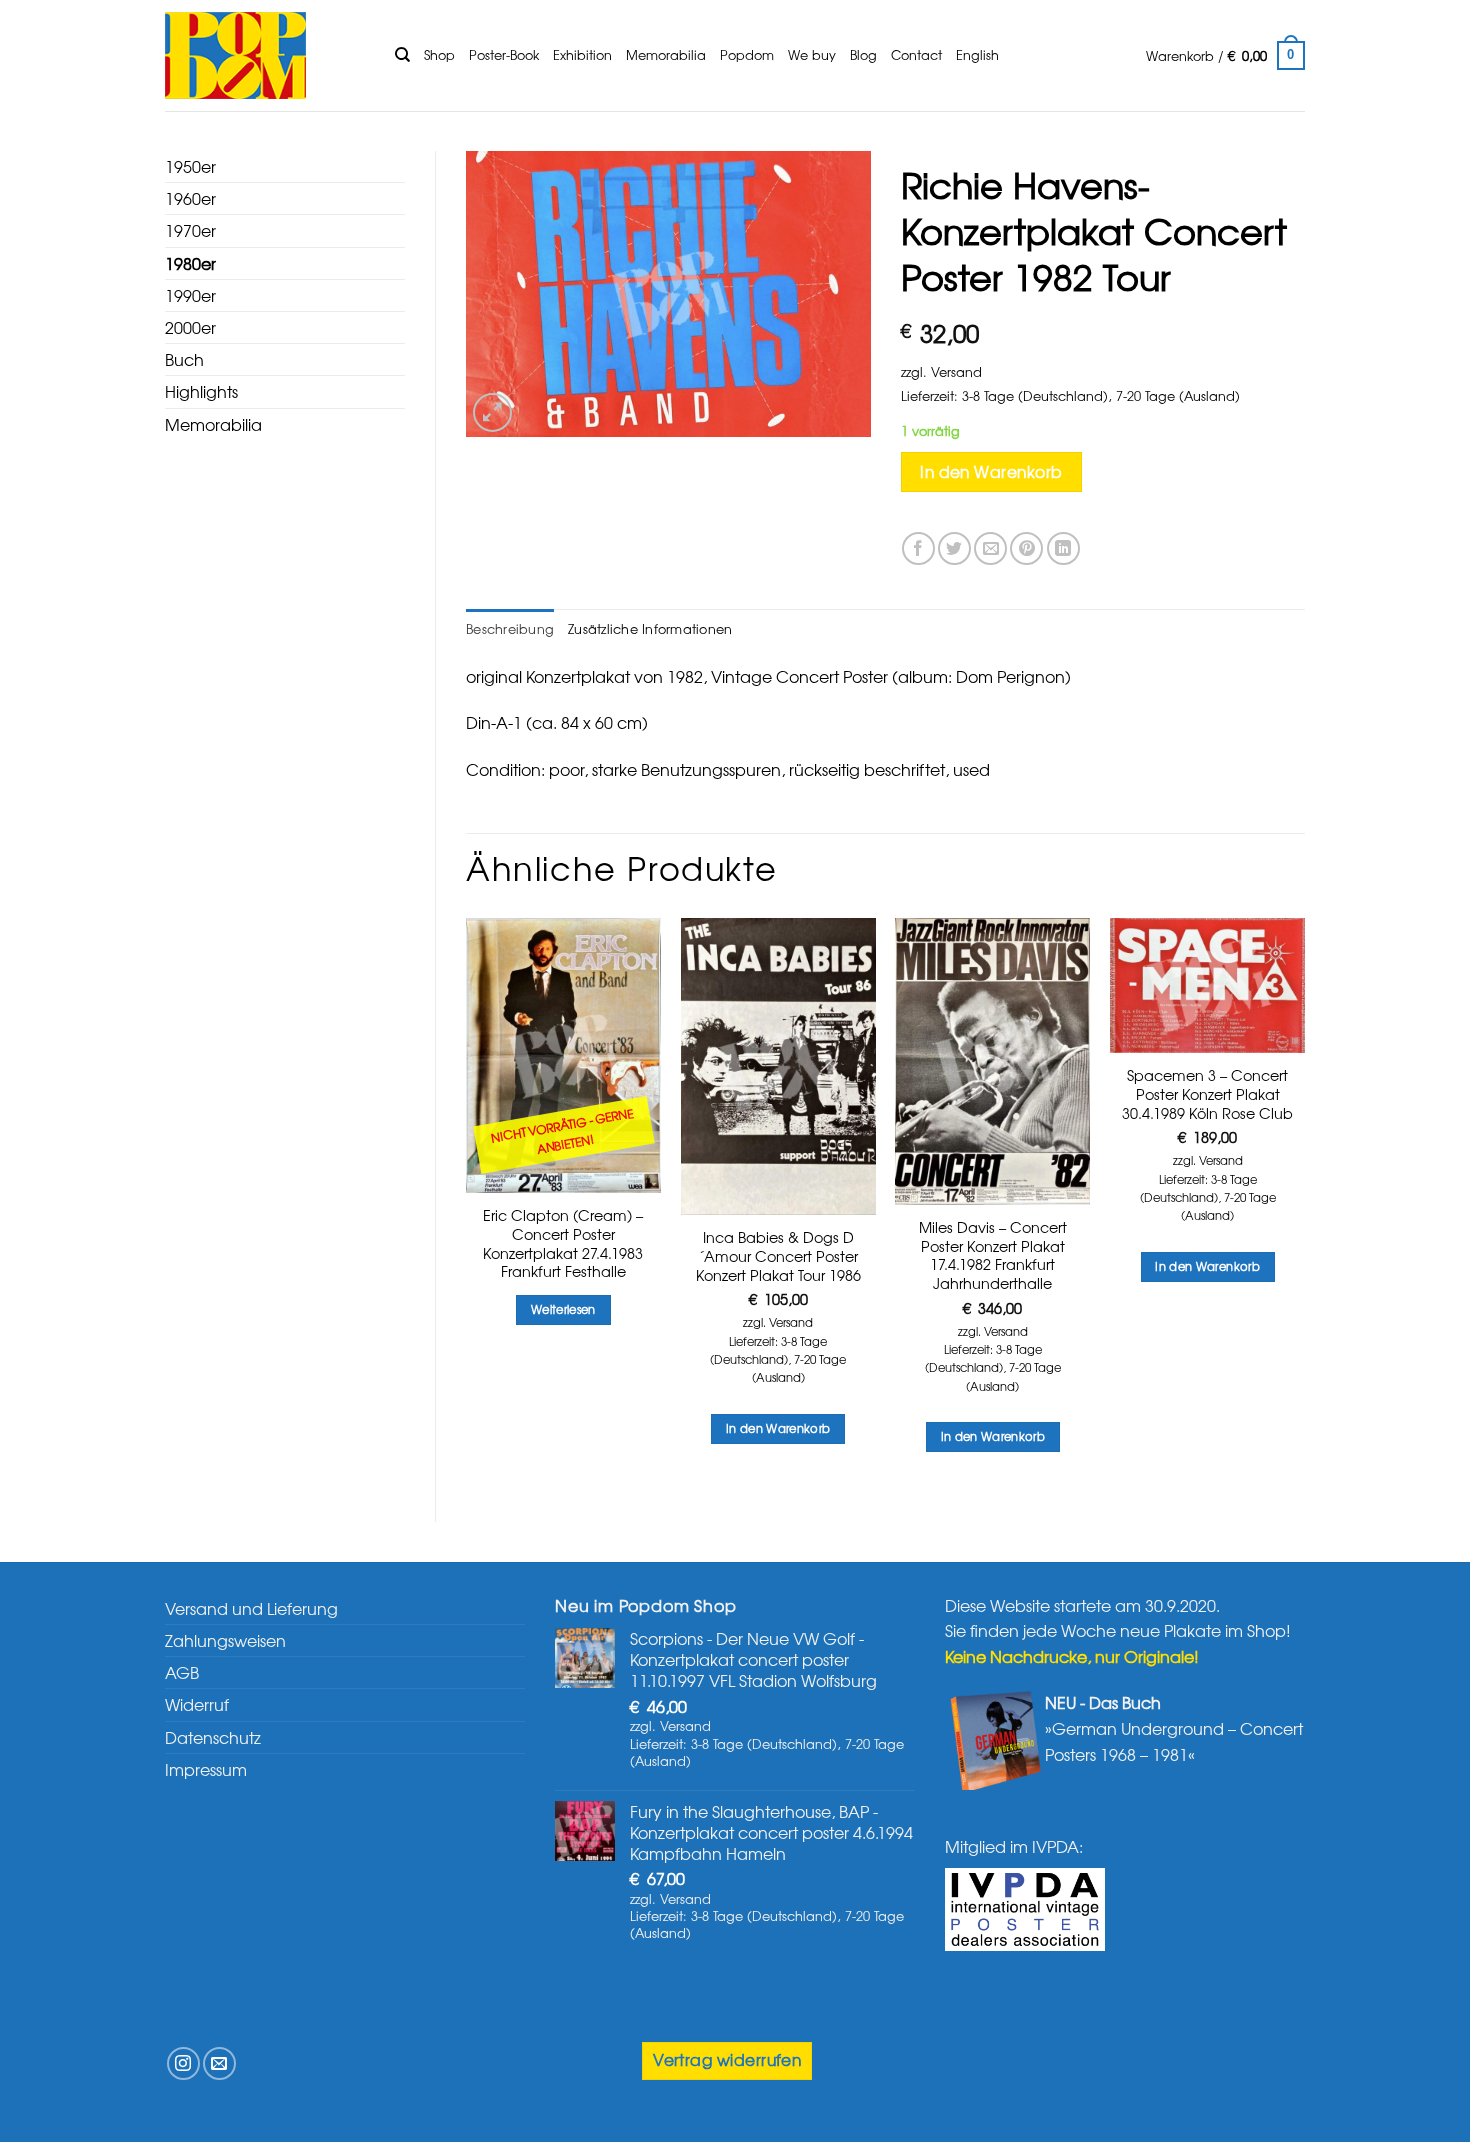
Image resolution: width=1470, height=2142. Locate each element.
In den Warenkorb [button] (778, 1428)
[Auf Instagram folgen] (183, 2063)
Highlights (201, 391)
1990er (190, 295)
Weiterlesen (563, 1309)
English (977, 54)
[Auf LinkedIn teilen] (1063, 548)
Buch (184, 359)
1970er (190, 230)
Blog (863, 54)
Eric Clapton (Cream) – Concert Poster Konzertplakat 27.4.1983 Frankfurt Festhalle (563, 1243)
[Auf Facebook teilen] (918, 548)
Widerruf (197, 1704)
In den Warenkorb (991, 471)
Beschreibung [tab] (510, 628)
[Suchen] (402, 55)
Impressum (206, 1769)
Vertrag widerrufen (727, 2059)
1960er (190, 198)
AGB (182, 1672)
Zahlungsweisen (225, 1640)
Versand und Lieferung (251, 1608)
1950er (190, 166)
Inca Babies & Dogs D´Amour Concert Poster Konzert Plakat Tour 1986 (778, 1256)
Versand (956, 371)
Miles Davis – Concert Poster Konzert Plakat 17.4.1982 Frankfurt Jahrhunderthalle (993, 1255)
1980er (190, 263)
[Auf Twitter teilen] (954, 548)
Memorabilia (666, 54)
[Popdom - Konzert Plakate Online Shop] (265, 55)
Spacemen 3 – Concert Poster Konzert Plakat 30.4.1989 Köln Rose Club (1207, 1094)
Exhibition (582, 54)
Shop (439, 54)
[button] (1225, 56)
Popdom (747, 54)
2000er (190, 327)
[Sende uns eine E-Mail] (219, 2063)
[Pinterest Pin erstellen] (1026, 548)
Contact (916, 54)
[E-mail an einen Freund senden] (990, 548)
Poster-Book (504, 54)
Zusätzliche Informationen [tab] (650, 628)
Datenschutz (213, 1737)
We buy (812, 54)
